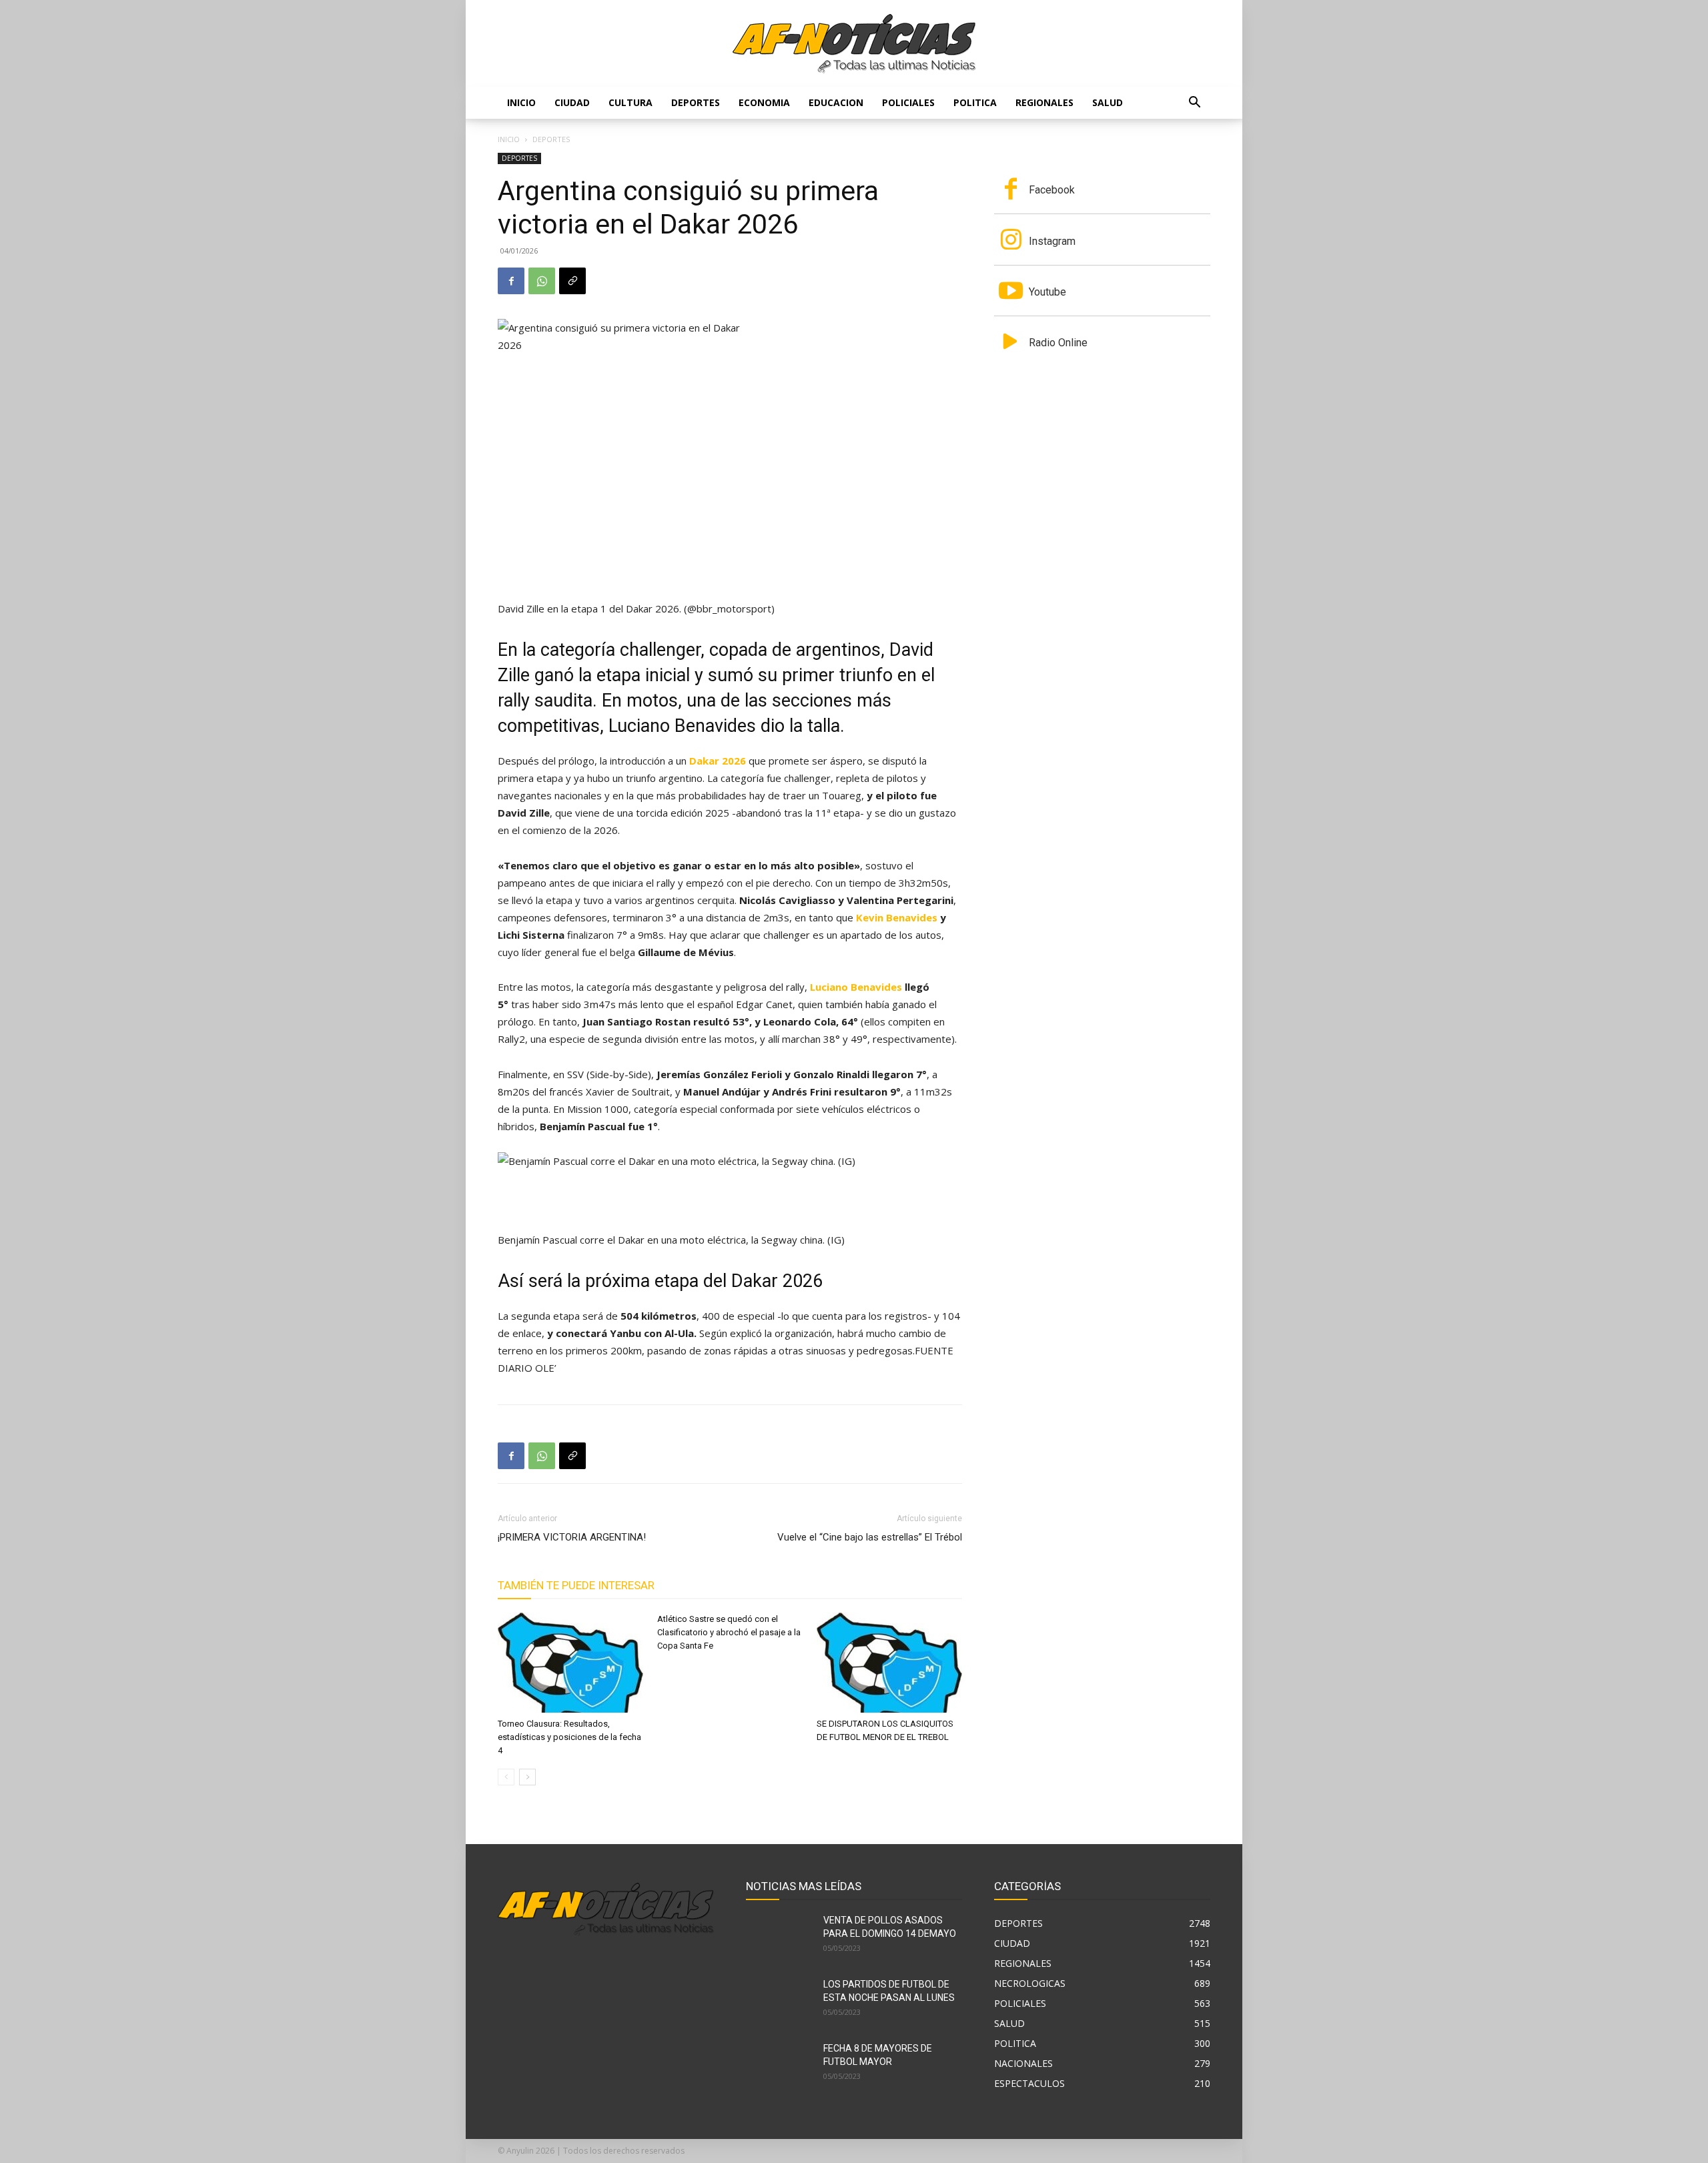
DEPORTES (696, 102)
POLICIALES (908, 102)
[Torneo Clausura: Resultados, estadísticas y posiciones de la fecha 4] (570, 1663)
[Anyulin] (854, 44)
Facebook (1052, 190)
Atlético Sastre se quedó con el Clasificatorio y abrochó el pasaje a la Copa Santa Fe (729, 1632)
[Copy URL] (572, 281)
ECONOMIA (764, 102)
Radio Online (1058, 343)
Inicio (521, 102)
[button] (1194, 104)
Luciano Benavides (856, 987)
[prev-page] (506, 1777)
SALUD (1108, 102)
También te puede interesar (576, 1585)
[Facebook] (511, 281)
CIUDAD (572, 102)
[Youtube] (1011, 292)
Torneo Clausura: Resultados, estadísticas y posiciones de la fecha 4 (569, 1737)
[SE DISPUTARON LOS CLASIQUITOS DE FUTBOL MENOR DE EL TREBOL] (889, 1663)
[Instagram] (1011, 241)
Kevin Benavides (897, 917)
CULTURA (630, 102)
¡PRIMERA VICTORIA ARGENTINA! (572, 1537)
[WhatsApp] (542, 281)
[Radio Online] (1011, 343)
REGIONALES (1044, 102)
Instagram (1052, 241)
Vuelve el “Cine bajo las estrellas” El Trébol (870, 1537)
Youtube (1047, 292)
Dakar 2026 (718, 761)
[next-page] (527, 1777)
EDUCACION (836, 102)
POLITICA (975, 102)
